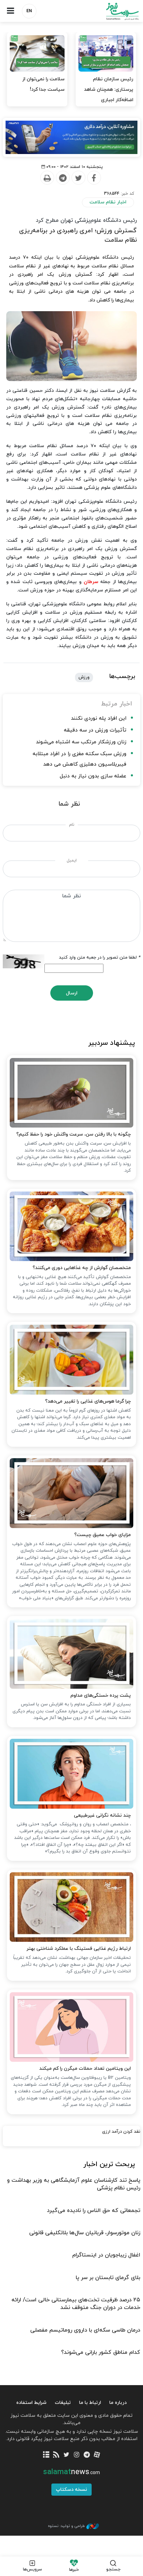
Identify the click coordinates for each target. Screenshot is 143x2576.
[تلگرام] (87, 2455)
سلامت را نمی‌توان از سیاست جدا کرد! (43, 84)
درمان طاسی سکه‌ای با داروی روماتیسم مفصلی (85, 2330)
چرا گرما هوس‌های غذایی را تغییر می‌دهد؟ (88, 1401)
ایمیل (72, 861)
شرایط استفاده (31, 2403)
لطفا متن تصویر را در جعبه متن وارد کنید (100, 958)
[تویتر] (66, 2455)
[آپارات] (97, 2455)
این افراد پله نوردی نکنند (99, 718)
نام (72, 825)
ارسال (72, 993)
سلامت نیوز (107, 11)
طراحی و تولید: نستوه (66, 2526)
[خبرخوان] (56, 2455)
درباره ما (118, 2403)
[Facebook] (94, 178)
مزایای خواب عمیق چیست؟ (103, 1535)
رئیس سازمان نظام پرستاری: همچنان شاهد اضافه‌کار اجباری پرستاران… (109, 95)
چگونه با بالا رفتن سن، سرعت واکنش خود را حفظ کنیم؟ (74, 1134)
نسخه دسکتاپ (71, 2490)
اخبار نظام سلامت (108, 202)
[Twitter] (78, 178)
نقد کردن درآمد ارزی (121, 2132)
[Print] (47, 178)
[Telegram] (62, 178)
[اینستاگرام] (77, 2455)
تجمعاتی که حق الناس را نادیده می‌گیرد (94, 2211)
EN (29, 11)
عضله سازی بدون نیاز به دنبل (93, 776)
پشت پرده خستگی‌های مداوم (101, 1695)
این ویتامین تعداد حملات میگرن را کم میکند (85, 2069)
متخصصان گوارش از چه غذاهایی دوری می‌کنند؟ (82, 1268)
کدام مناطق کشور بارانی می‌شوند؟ (101, 2352)
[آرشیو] (46, 2455)
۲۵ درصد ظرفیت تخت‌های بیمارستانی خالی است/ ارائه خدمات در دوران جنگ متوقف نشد (76, 2304)
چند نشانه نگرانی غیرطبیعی (102, 1815)
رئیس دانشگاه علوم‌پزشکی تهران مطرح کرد (86, 220)
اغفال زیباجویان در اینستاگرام (106, 2255)
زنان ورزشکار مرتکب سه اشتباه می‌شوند (81, 742)
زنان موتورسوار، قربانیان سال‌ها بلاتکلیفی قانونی (85, 2233)
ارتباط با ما (90, 2403)
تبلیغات (63, 2403)
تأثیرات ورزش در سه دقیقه (95, 730)
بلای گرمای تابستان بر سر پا (108, 2278)
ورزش (84, 677)
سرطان (91, 582)
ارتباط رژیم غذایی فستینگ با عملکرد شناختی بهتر (79, 1949)
